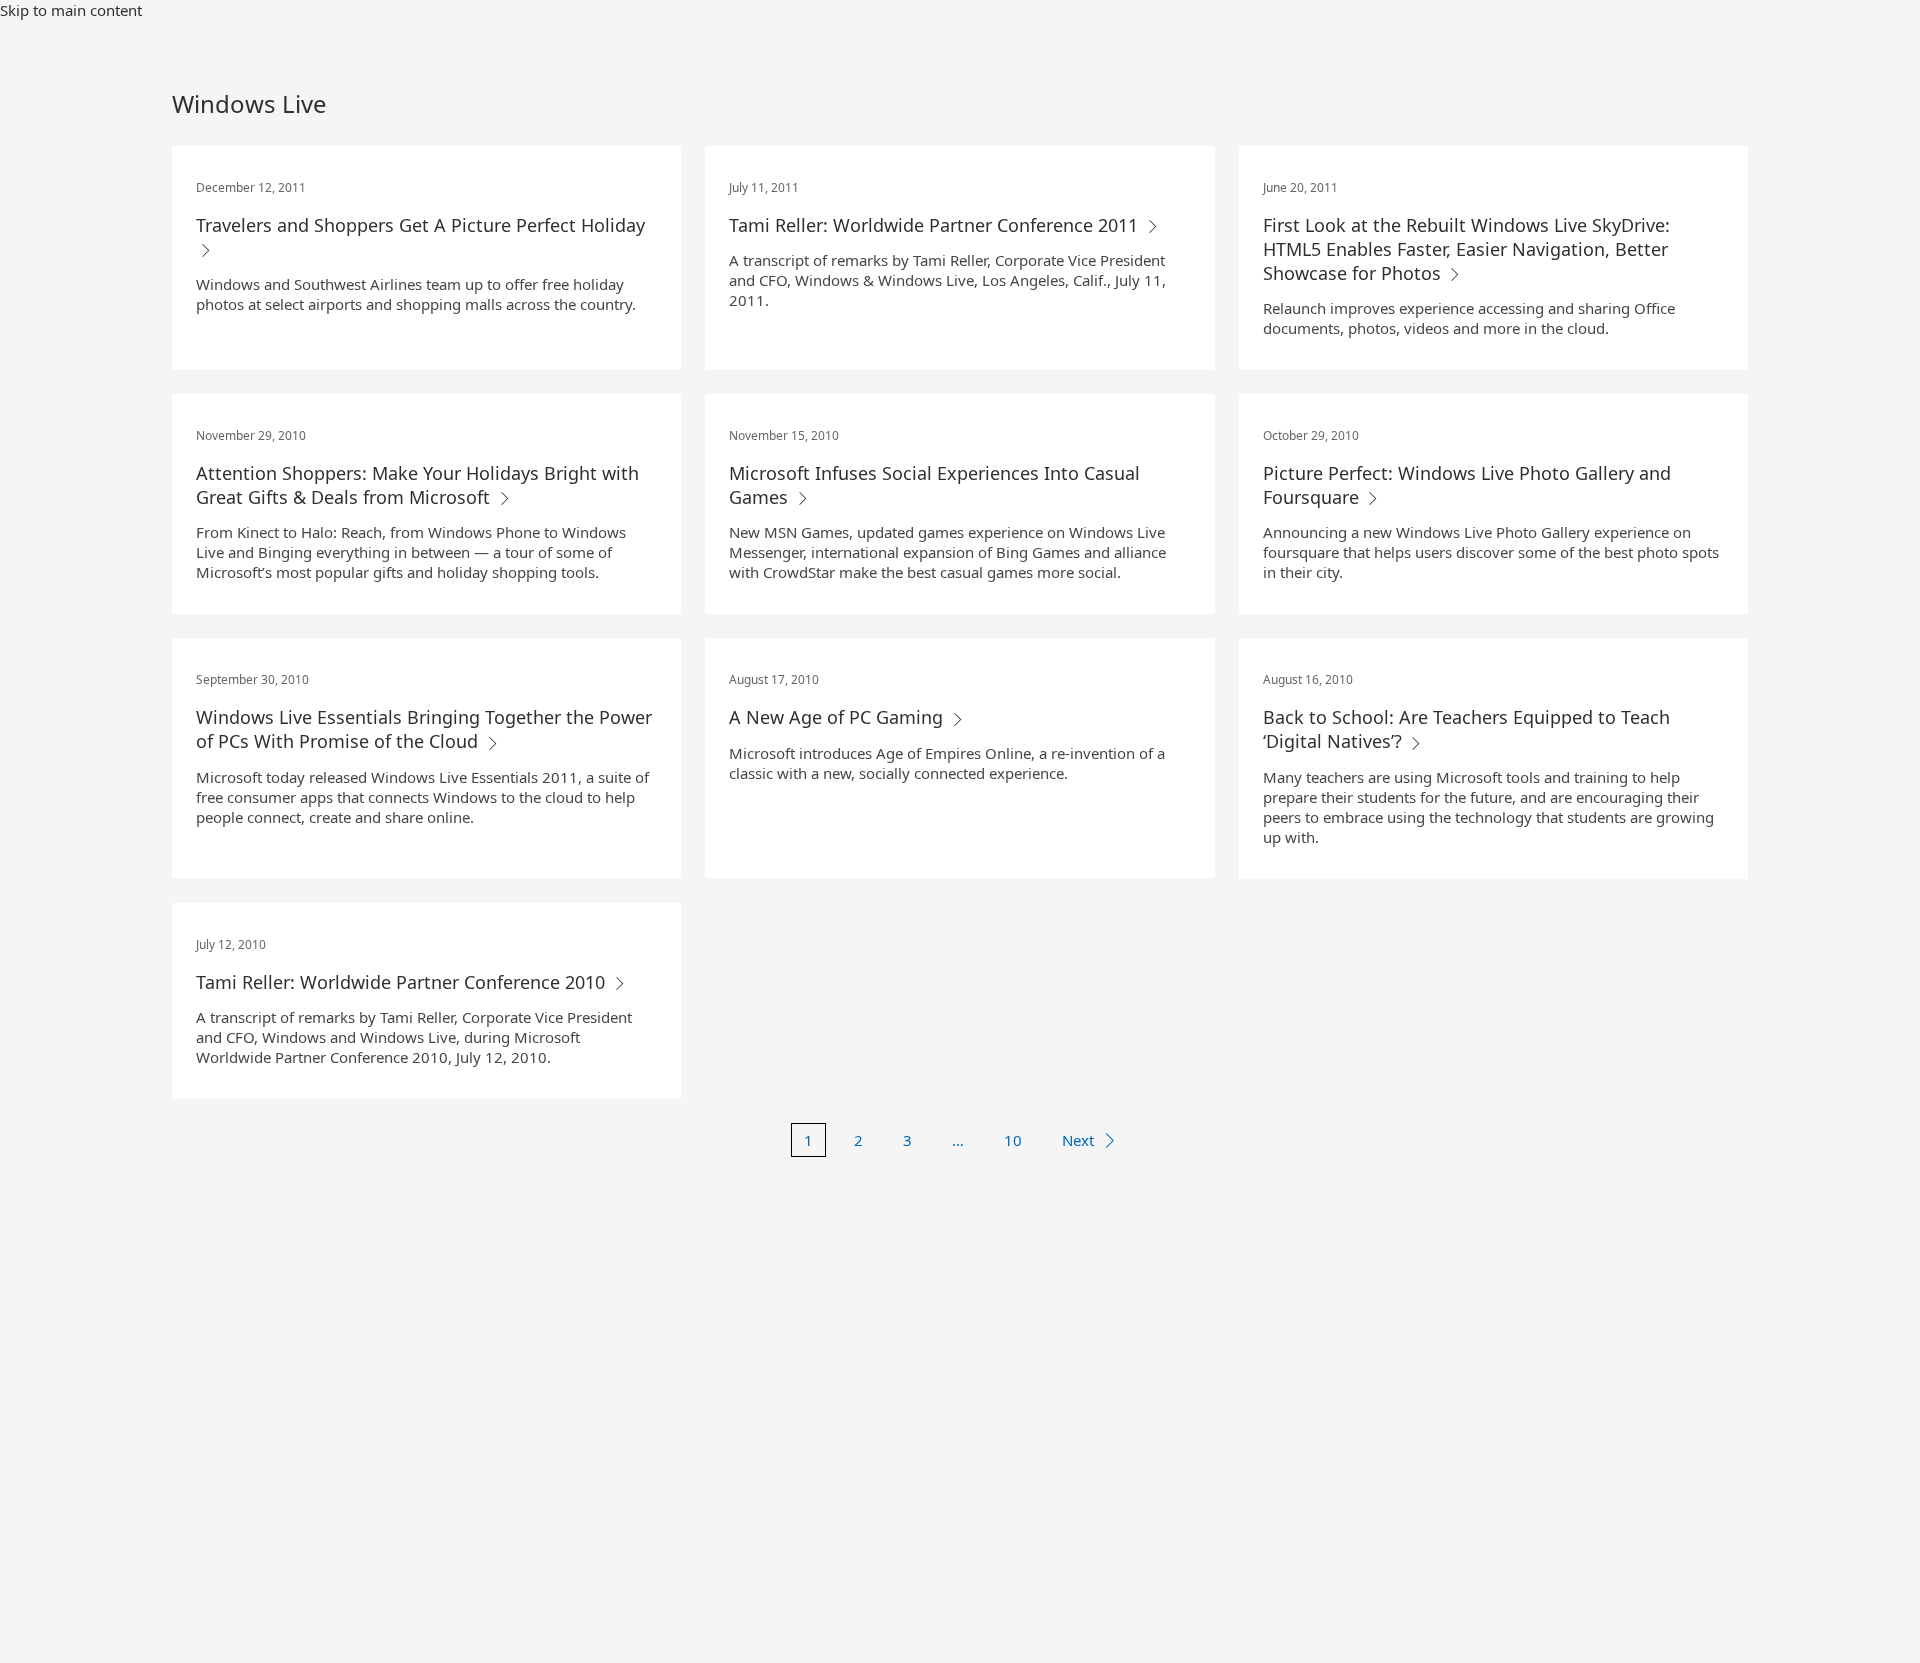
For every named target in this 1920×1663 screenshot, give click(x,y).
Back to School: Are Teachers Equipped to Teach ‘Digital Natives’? (1466, 729)
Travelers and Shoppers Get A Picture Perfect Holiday (420, 225)
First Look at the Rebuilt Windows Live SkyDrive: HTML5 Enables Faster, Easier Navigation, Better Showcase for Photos (1466, 249)
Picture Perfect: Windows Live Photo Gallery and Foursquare (1467, 485)
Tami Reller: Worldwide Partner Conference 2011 (936, 225)
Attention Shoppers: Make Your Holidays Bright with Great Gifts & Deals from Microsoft (417, 485)
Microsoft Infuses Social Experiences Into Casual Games (934, 485)
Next (1078, 1140)
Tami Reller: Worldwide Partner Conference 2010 (403, 982)
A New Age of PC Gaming (838, 717)
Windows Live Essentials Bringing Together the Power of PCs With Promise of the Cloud (424, 729)
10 (1013, 1140)
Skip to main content (71, 10)
